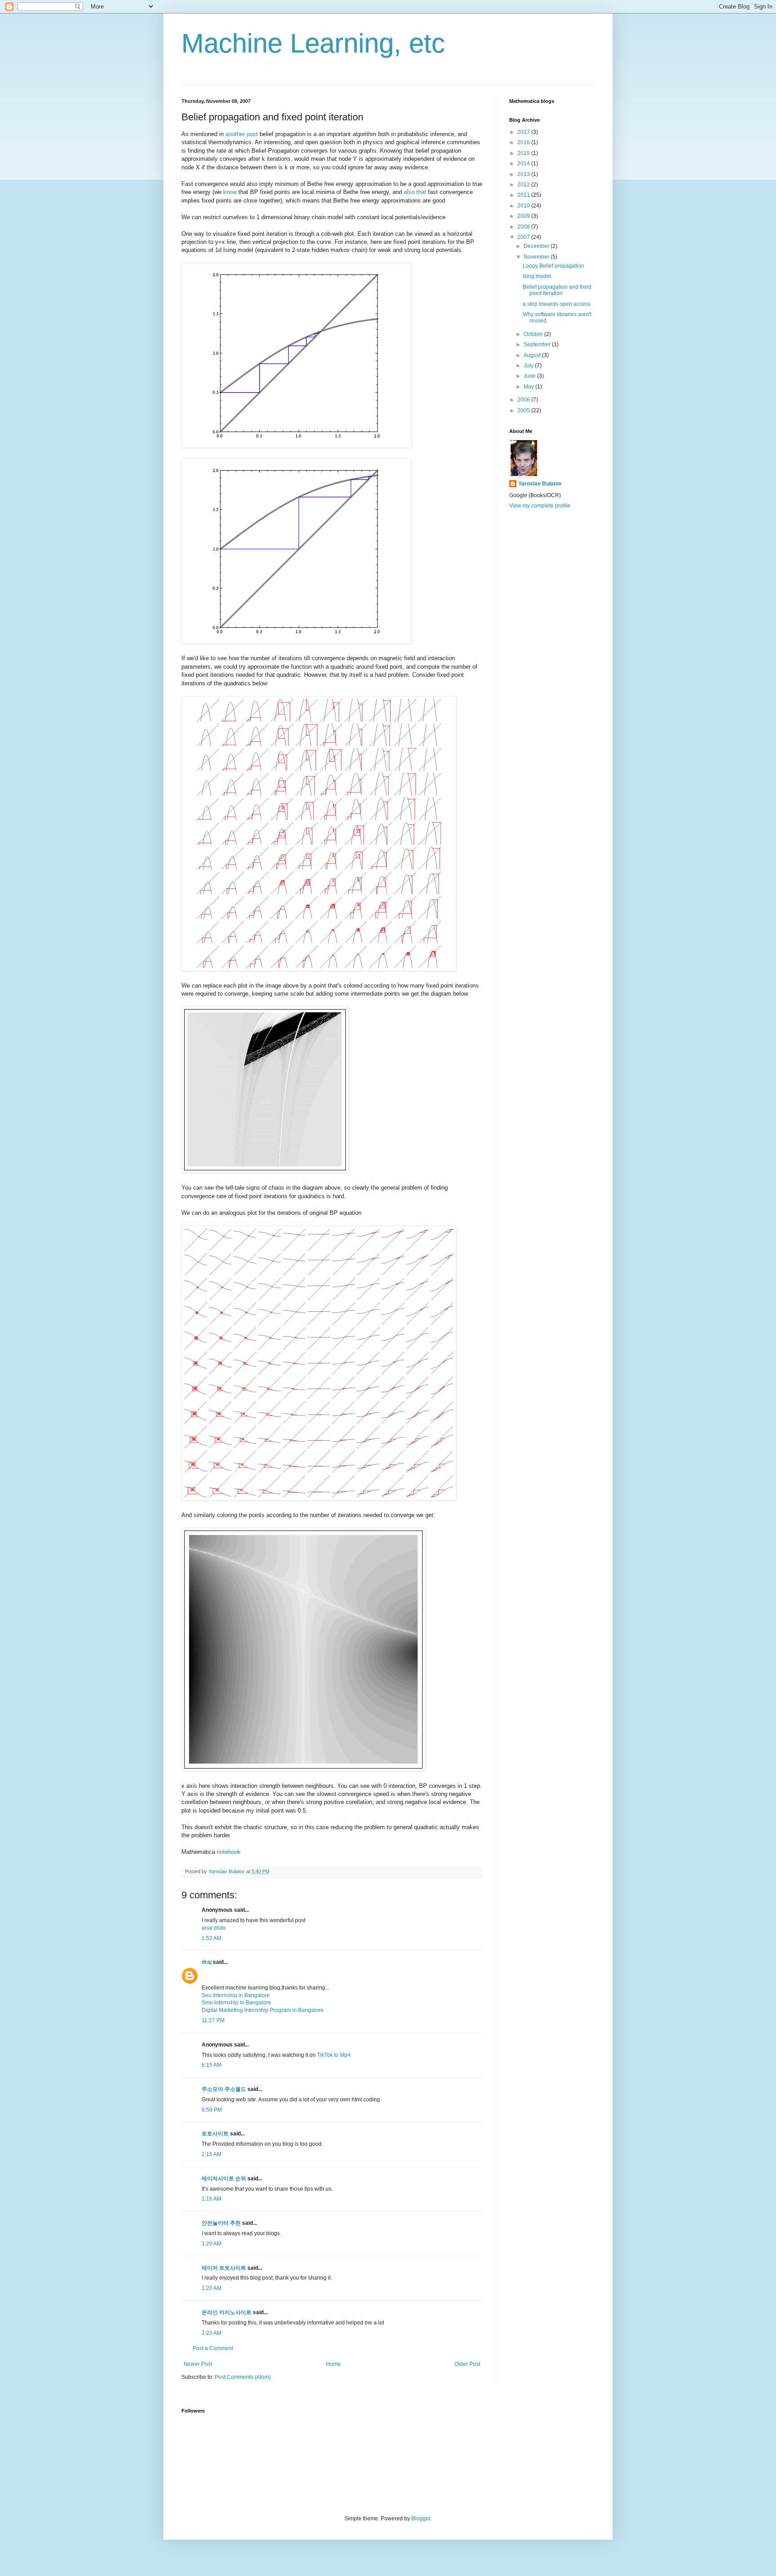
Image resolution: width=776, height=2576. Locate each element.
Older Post (467, 2364)
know (230, 192)
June (530, 376)
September (538, 344)
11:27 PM (213, 2020)
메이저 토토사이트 (224, 2268)
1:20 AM (212, 2244)
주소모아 (212, 2089)
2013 (524, 174)
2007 (524, 237)
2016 (524, 142)
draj (207, 1962)
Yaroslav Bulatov (540, 484)
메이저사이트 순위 (224, 2179)
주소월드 (235, 2089)
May (529, 387)
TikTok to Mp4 (334, 2055)
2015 (524, 153)
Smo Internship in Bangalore (236, 2003)
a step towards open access (557, 304)
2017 (524, 132)
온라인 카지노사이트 (227, 2312)
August (533, 355)
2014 (524, 163)
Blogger (421, 2519)
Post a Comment (213, 2348)
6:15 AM (212, 2065)
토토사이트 (215, 2134)
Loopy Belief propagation (553, 266)
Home (333, 2364)
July (529, 366)
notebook (229, 1852)
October (534, 334)
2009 (524, 216)
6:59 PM (212, 2110)
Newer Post (198, 2364)
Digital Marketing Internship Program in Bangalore (263, 2010)
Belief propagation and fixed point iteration (557, 290)
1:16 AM (212, 2199)
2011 (524, 195)
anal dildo (214, 1928)
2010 (524, 206)
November (537, 257)
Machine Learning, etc (313, 43)
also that (415, 192)
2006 (524, 400)
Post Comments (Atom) (243, 2377)
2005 (524, 410)
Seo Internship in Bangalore (236, 1995)
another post (242, 134)
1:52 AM (212, 1938)
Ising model (537, 276)
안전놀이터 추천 (221, 2223)
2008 (524, 227)
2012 (524, 185)
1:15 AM (212, 2154)
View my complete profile (540, 506)
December (537, 246)
